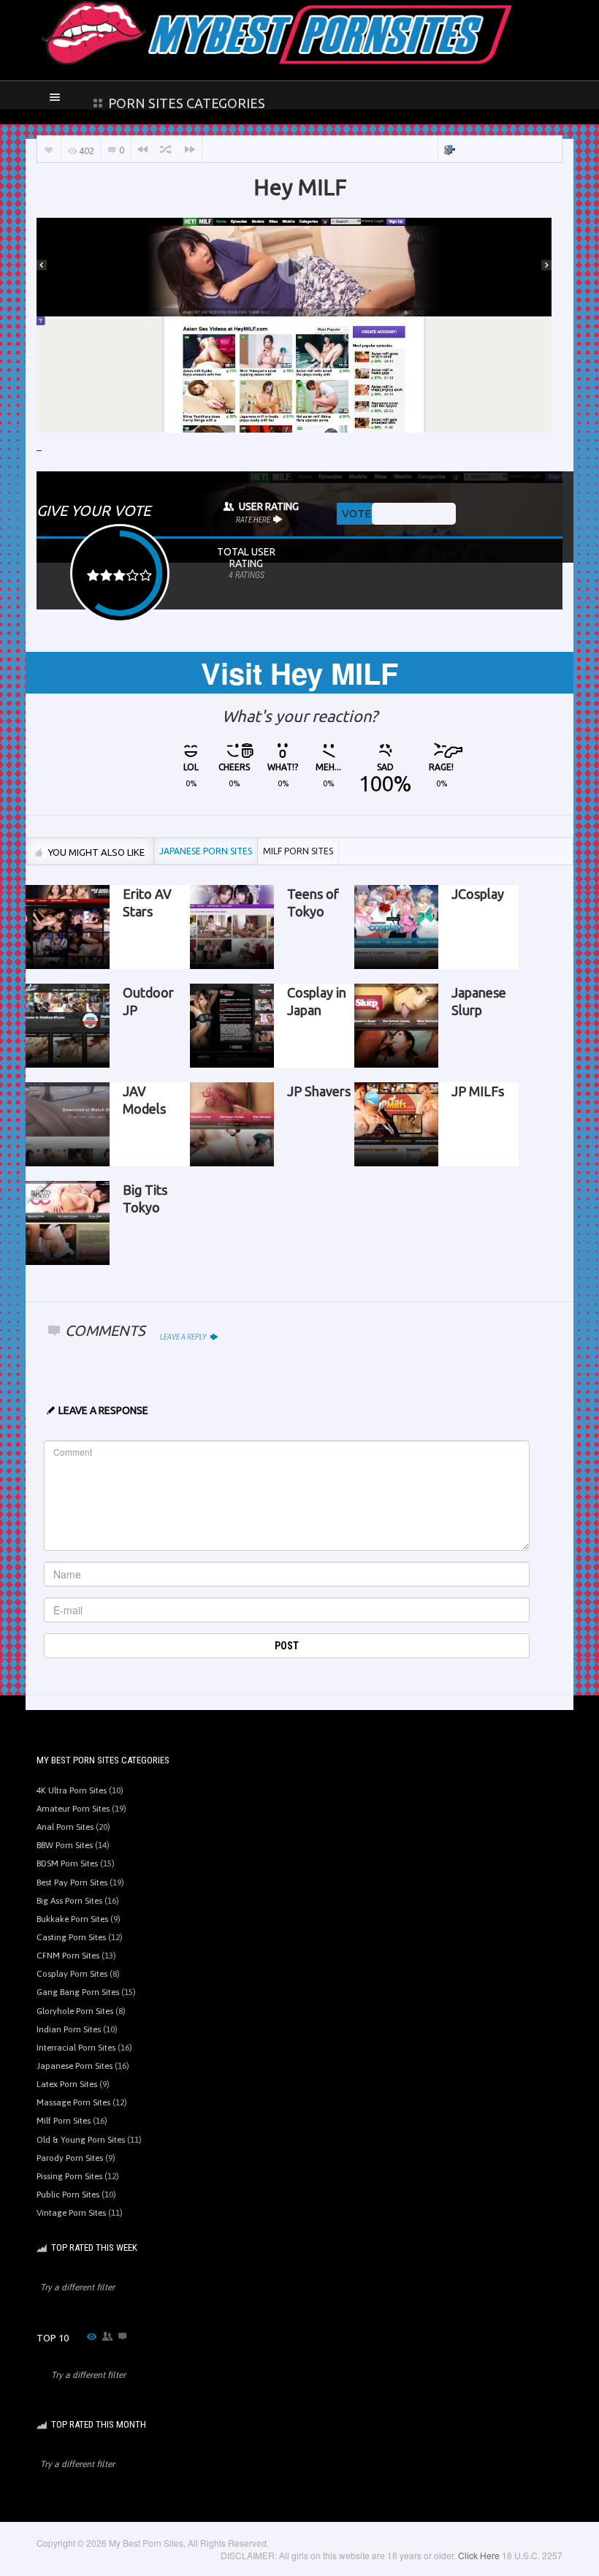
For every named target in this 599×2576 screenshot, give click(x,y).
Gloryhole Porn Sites (75, 2011)
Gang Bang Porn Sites (78, 1992)
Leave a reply (184, 1337)
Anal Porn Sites (65, 1827)
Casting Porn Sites (71, 1937)
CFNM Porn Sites (68, 1956)
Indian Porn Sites (69, 2029)
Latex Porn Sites (67, 2084)
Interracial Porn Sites (76, 2048)
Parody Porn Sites (70, 2158)
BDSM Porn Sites (67, 1863)
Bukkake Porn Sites (72, 1919)
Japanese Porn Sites (75, 2066)
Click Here (479, 2555)
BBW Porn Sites (65, 1845)
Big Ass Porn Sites (69, 1901)
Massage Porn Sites (73, 2102)
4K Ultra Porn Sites (72, 1790)
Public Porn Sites (68, 2195)
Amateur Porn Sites (73, 1809)
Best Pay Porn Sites (72, 1882)
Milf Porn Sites (64, 2121)
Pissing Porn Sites (69, 2176)
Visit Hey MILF (299, 673)
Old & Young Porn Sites (81, 2140)
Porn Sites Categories (185, 103)
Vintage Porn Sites (71, 2213)
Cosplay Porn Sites (72, 1974)
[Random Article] (166, 149)
